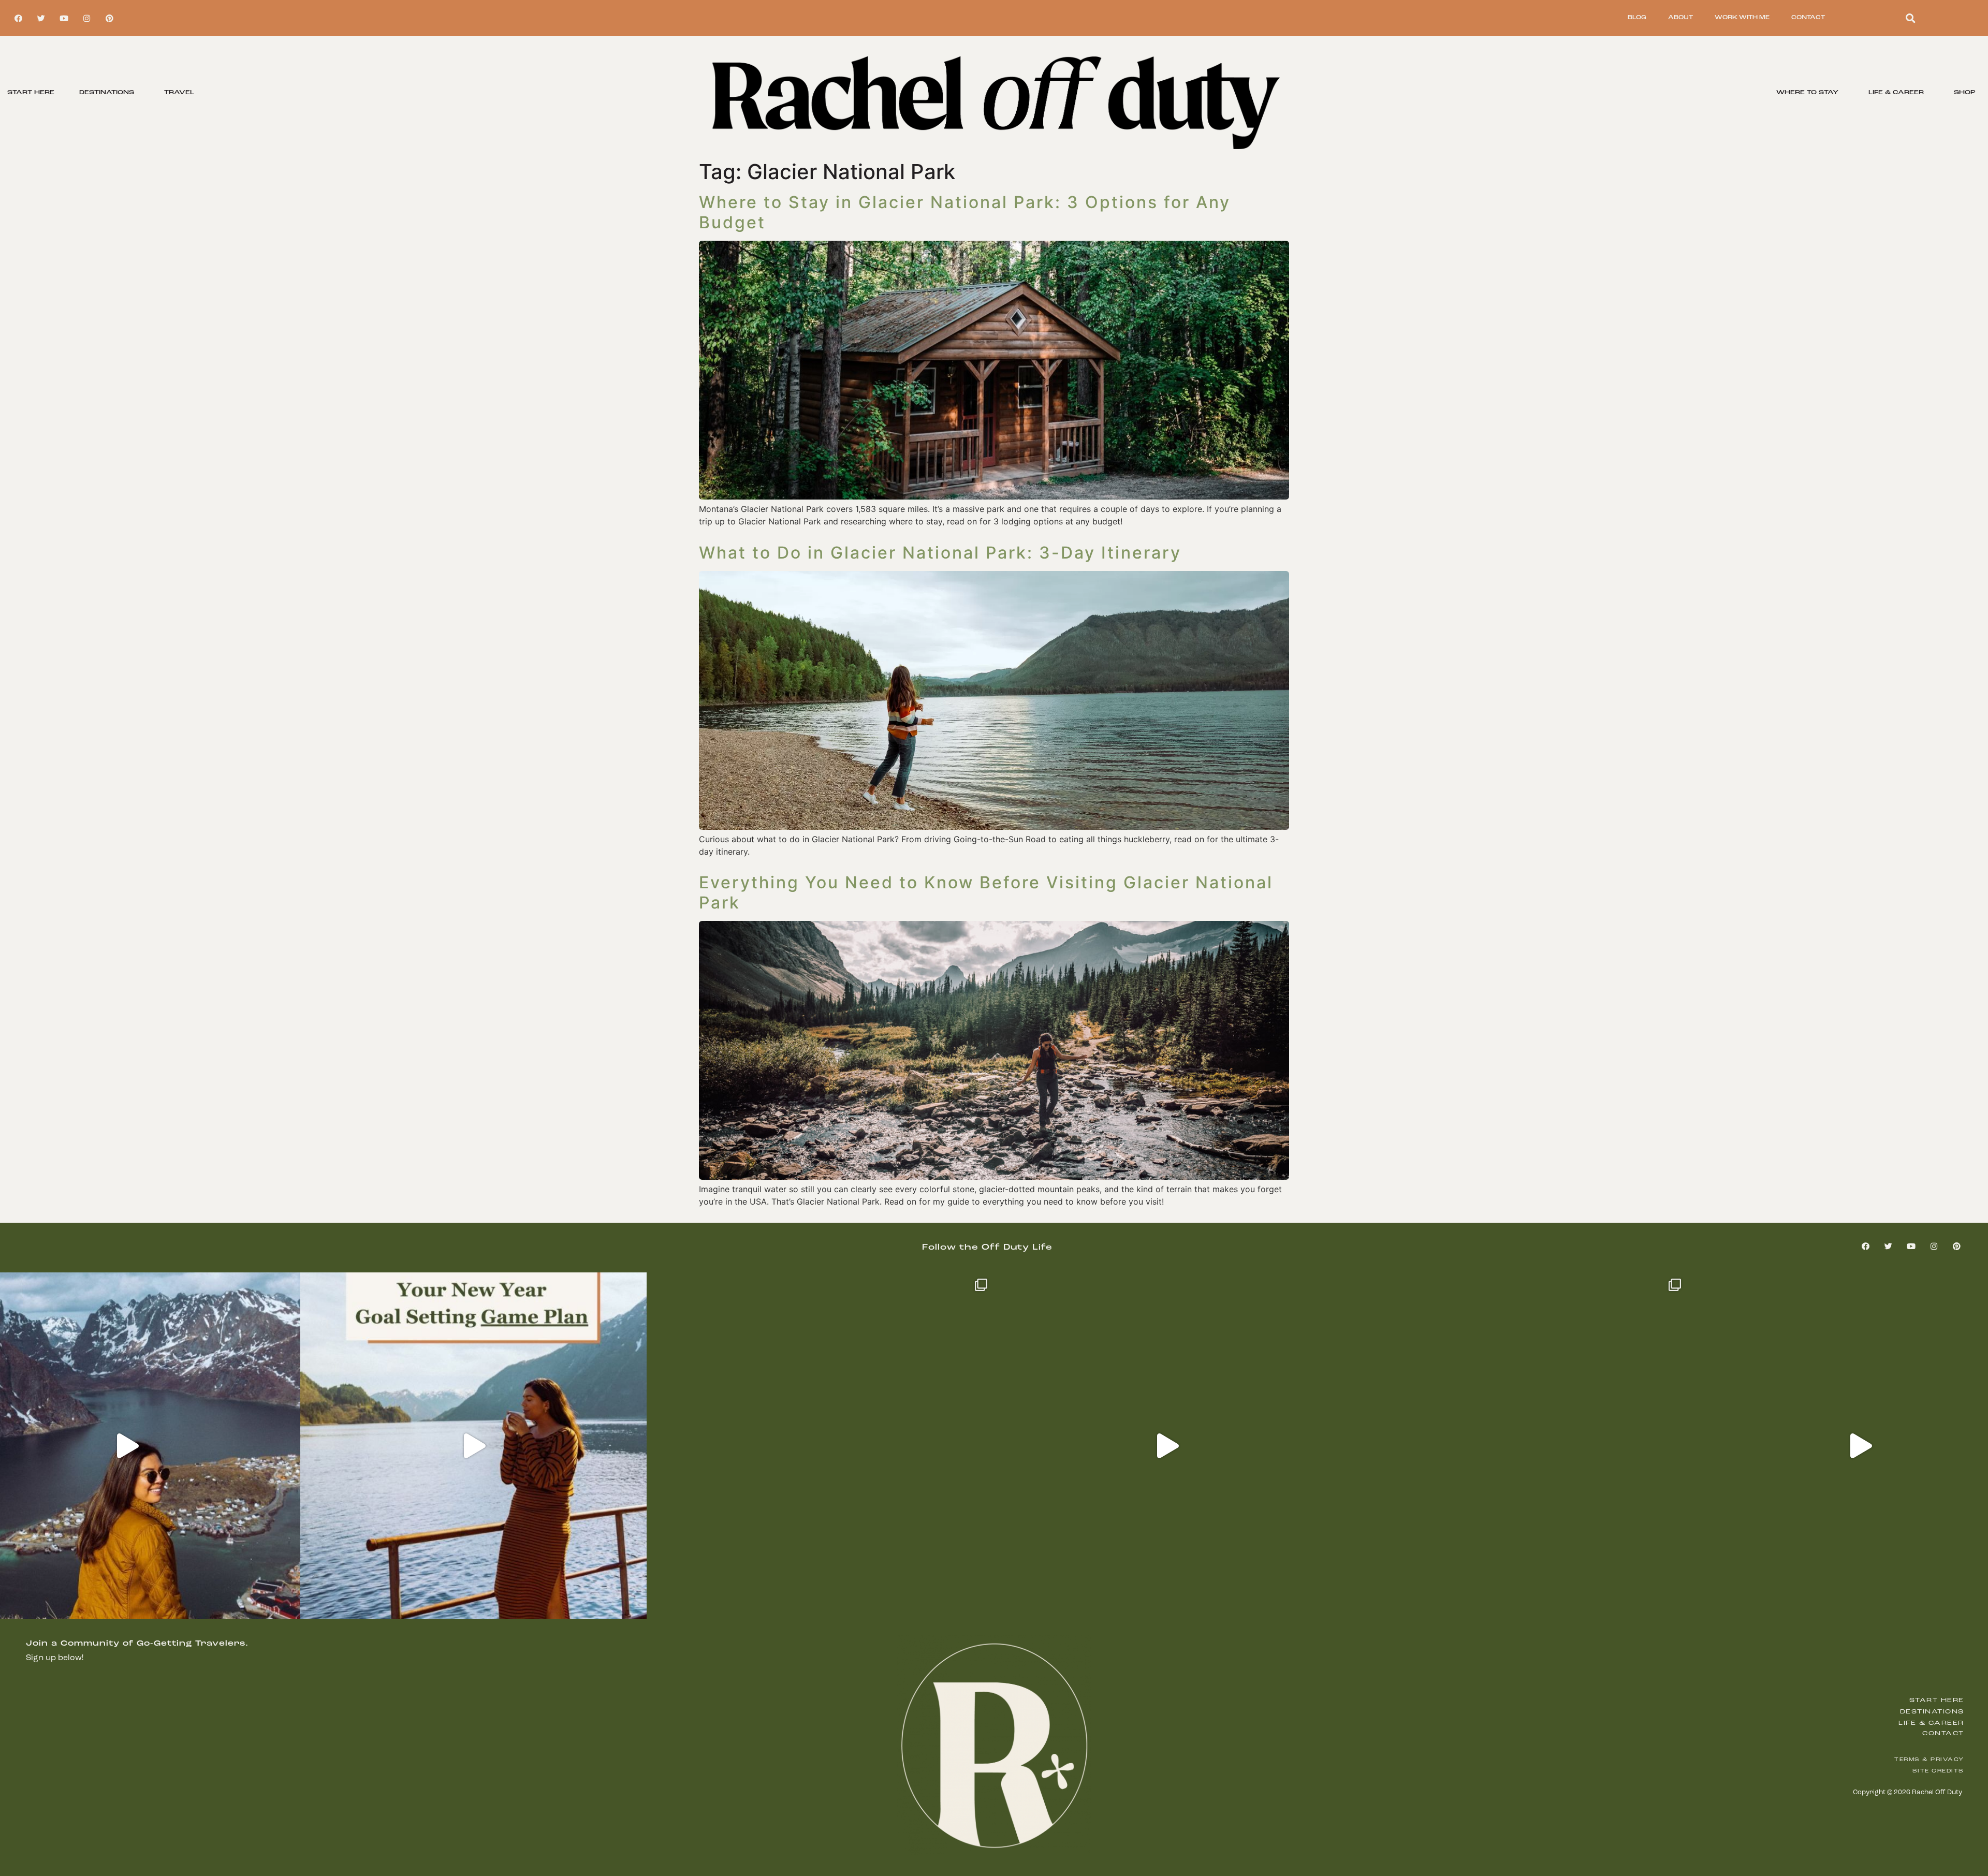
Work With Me (1742, 18)
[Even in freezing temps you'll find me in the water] (820, 1446)
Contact (1808, 18)
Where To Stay (1807, 93)
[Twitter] (41, 18)
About (1680, 18)
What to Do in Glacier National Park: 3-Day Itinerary (940, 553)
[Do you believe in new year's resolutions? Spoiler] (474, 1446)
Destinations (107, 93)
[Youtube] (64, 18)
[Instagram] (86, 18)
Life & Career (1896, 93)
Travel (179, 93)
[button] (1911, 18)
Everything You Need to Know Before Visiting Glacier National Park (986, 892)
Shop (1965, 93)
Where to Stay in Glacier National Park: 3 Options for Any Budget (965, 212)
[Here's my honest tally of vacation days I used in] (1167, 1446)
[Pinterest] (109, 18)
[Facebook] (18, 18)
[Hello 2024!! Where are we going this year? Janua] (1514, 1446)
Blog (1637, 18)
